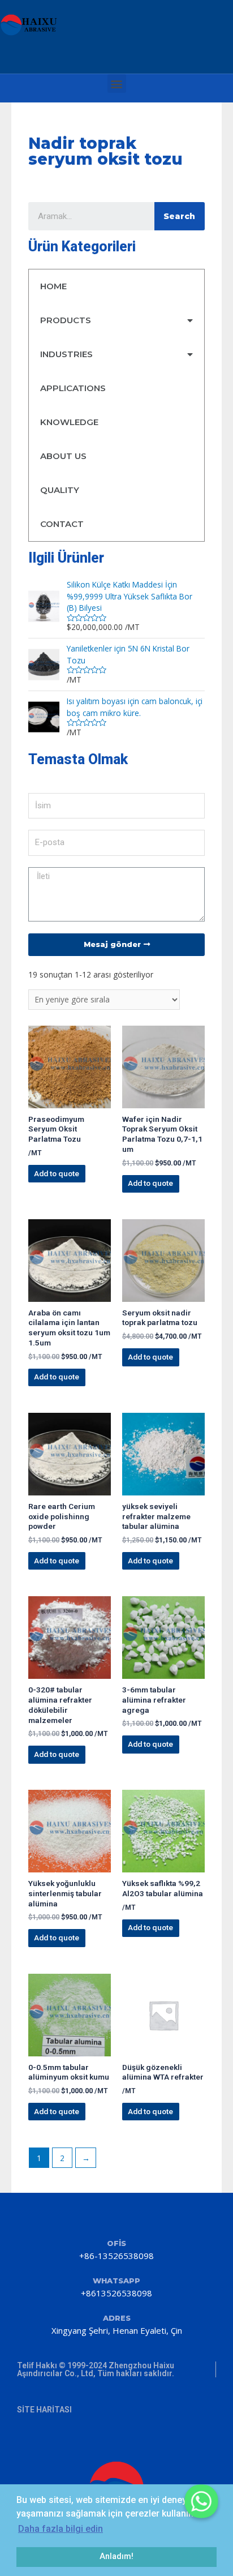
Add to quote (57, 1173)
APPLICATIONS (73, 388)
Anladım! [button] (116, 2556)
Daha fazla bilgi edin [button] (61, 2529)
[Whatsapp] (201, 2501)
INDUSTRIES (66, 354)
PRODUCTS (66, 320)
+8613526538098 (116, 2293)
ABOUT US (63, 456)
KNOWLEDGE (69, 422)
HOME (53, 286)
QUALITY (60, 490)
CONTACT (62, 524)
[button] (117, 83)
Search (179, 216)
